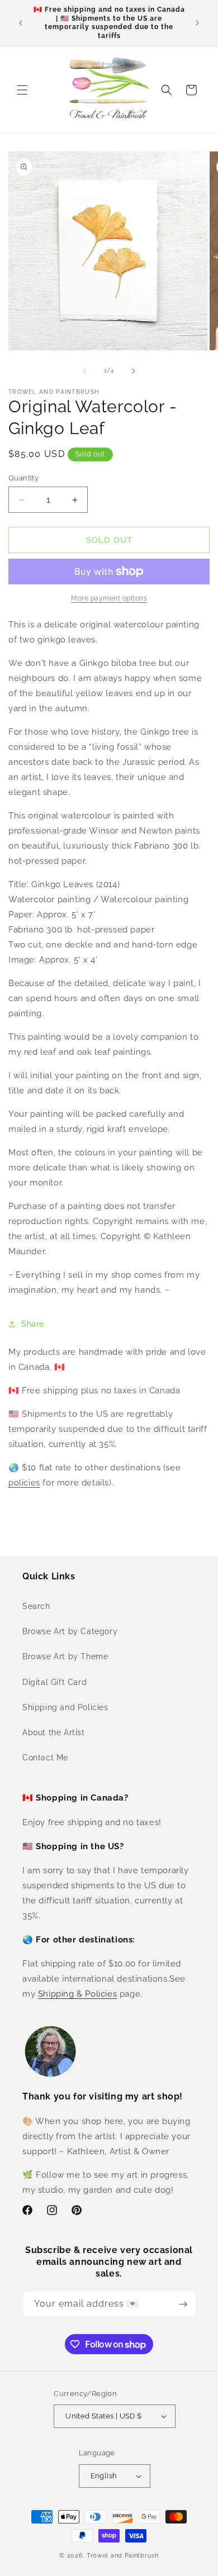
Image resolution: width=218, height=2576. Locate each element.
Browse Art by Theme (65, 1656)
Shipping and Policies (65, 1707)
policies (24, 1483)
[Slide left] (84, 371)
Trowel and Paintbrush (123, 2556)
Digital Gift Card (54, 1682)
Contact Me (45, 1758)
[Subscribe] (183, 2304)
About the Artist (54, 1732)
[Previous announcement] (21, 23)
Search (36, 1606)
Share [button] (33, 1324)
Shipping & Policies (77, 1994)
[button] (22, 90)
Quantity (23, 478)
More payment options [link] (109, 598)
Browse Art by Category (70, 1631)
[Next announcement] (197, 23)
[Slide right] (134, 371)
